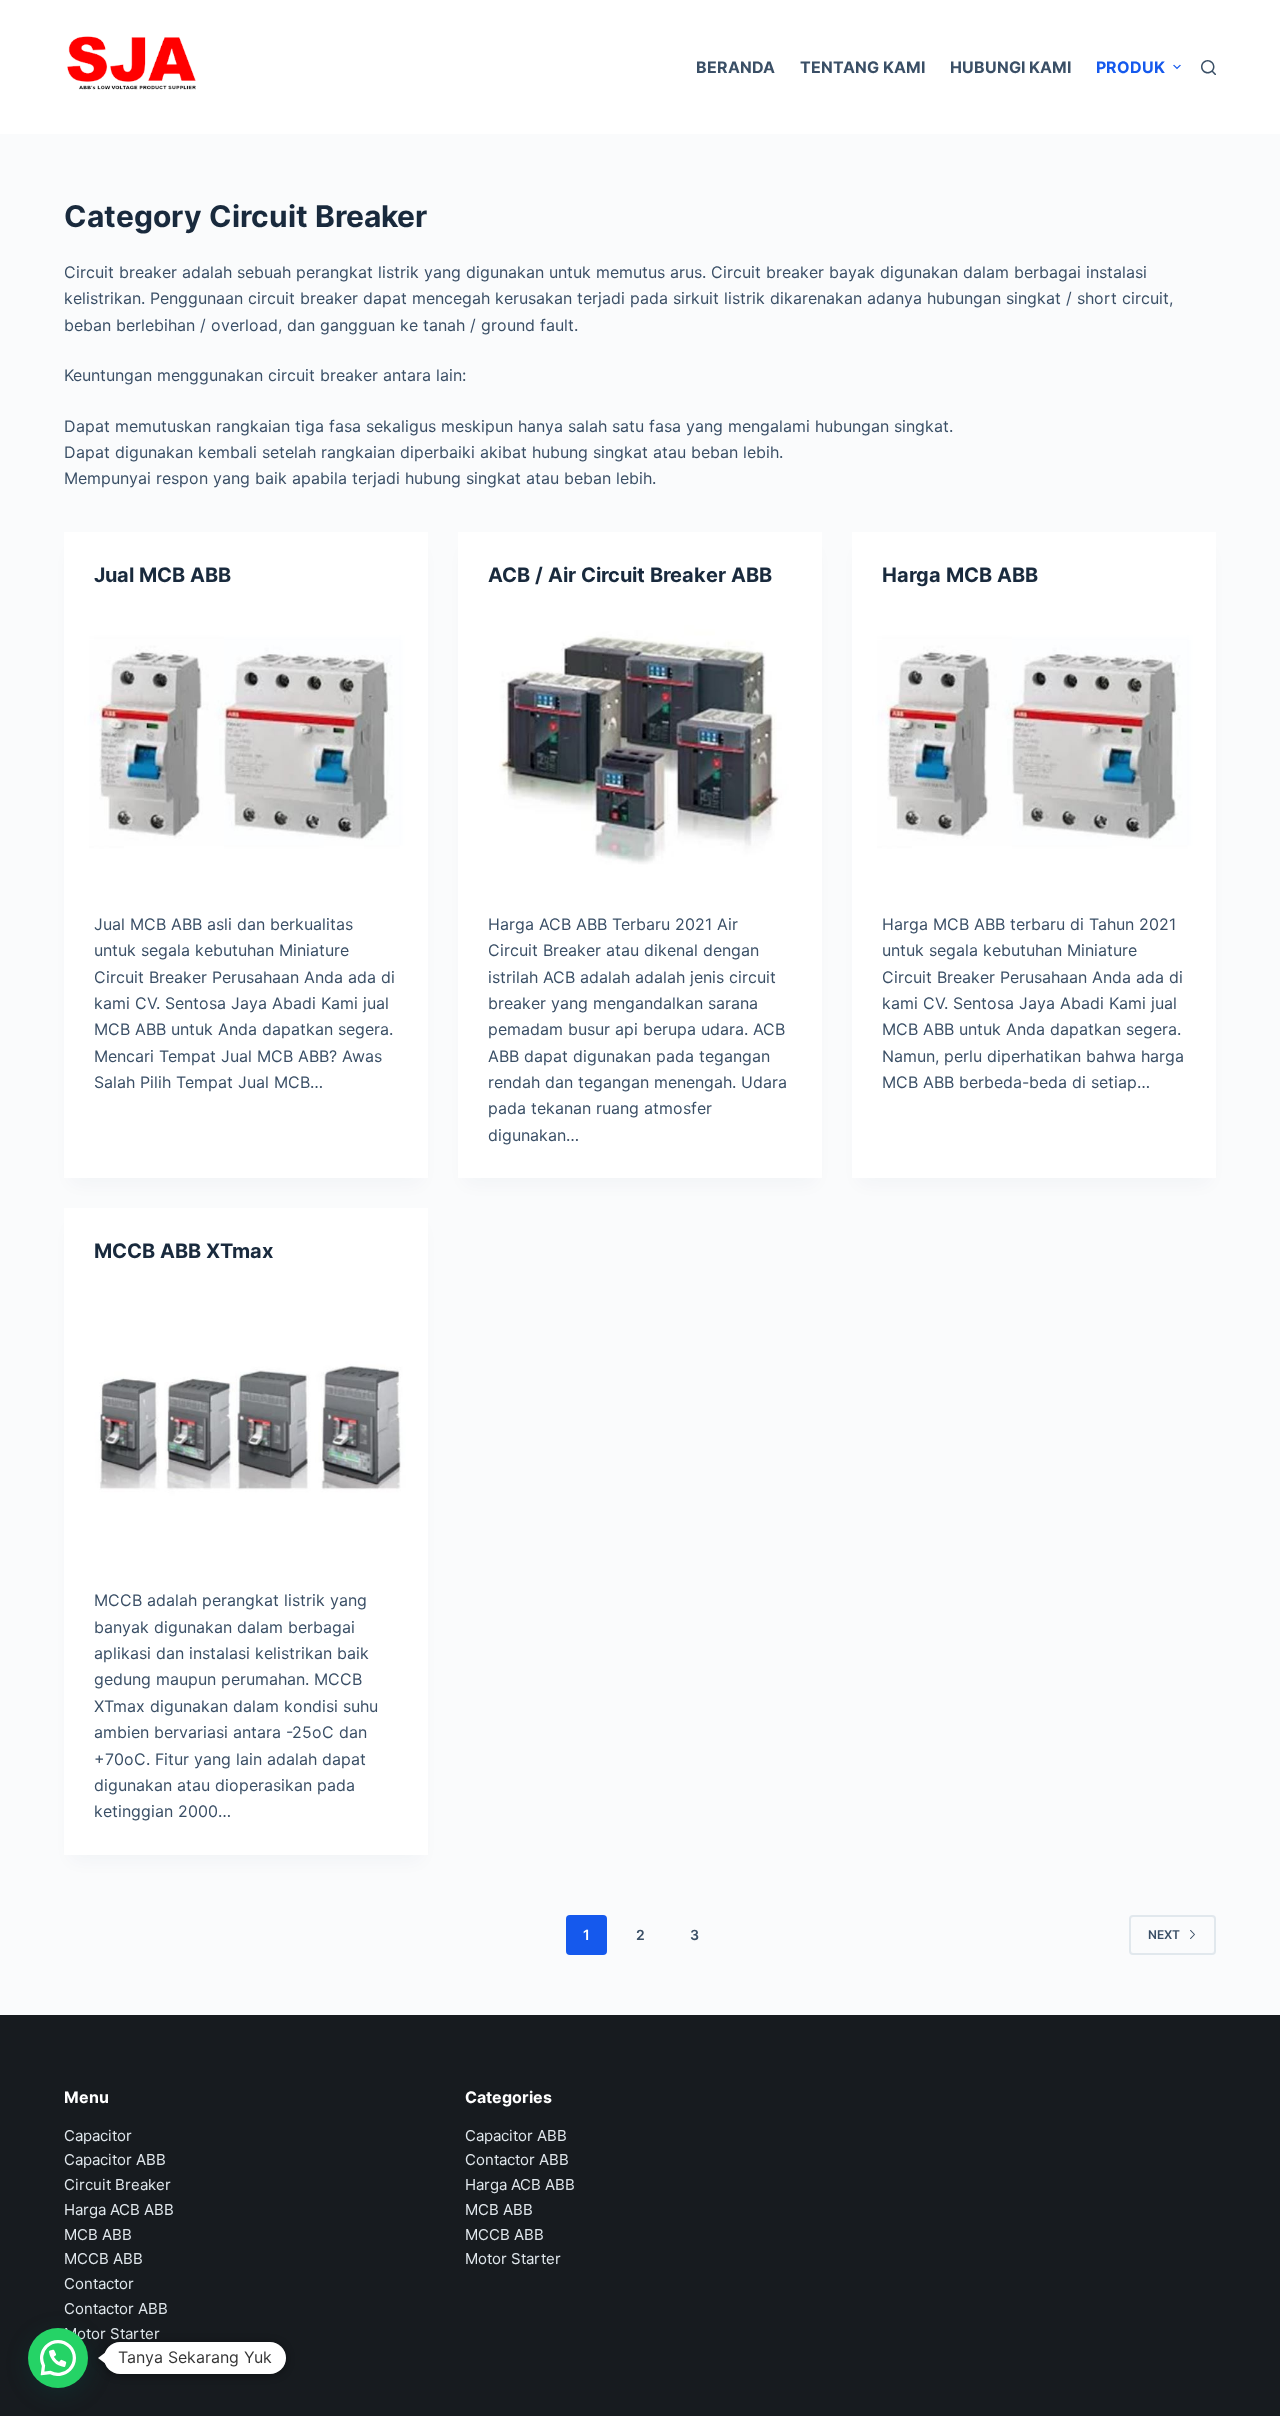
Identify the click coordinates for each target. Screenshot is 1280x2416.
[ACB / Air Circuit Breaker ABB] (640, 744)
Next (1164, 1934)
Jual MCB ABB (162, 575)
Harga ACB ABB (119, 2209)
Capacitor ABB (115, 2159)
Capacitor (98, 2135)
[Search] (1208, 67)
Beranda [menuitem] (735, 67)
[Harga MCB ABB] (1034, 744)
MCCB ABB (103, 2258)
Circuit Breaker (117, 2184)
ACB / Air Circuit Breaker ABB (630, 575)
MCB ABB (98, 2234)
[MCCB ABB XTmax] (246, 1420)
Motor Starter (112, 2333)
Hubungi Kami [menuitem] (1010, 67)
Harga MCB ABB (960, 575)
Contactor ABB (116, 2308)
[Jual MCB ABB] (246, 744)
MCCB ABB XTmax (183, 1251)
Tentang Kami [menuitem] (862, 67)
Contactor (99, 2283)
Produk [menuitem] (1130, 67)
